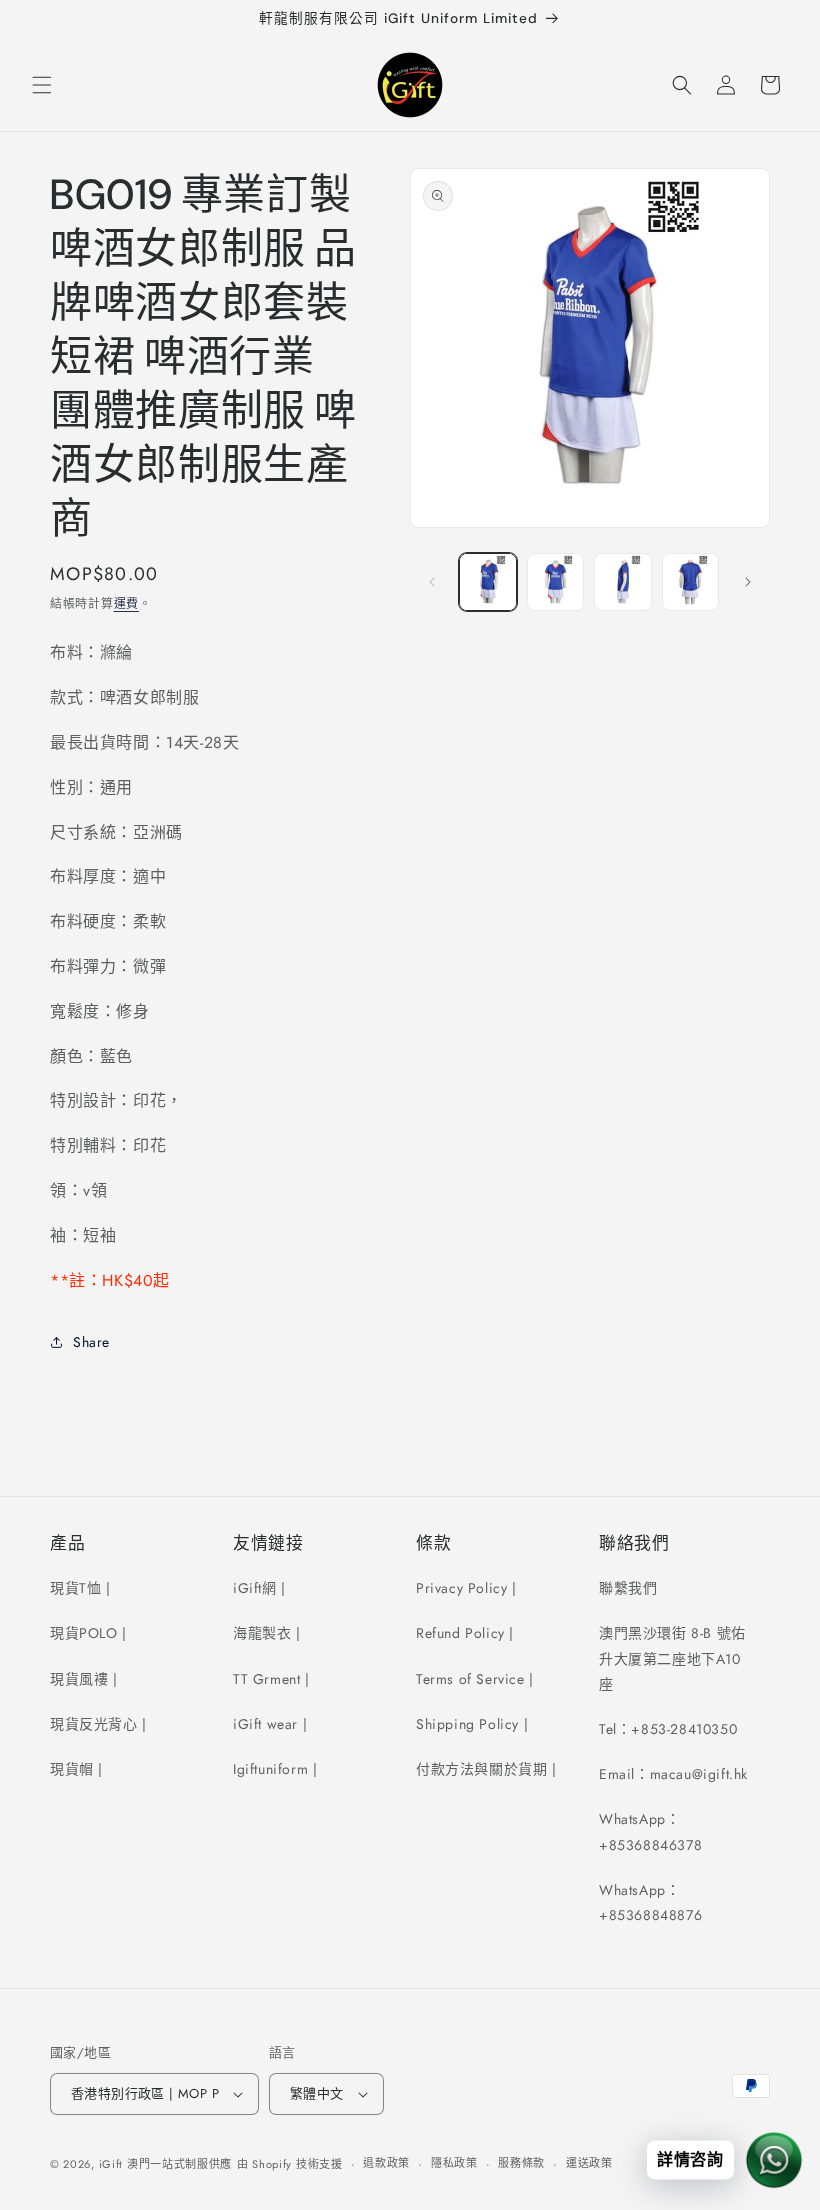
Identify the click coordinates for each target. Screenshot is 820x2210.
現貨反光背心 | (98, 1724)
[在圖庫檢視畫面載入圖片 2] (556, 582)
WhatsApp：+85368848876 (650, 1902)
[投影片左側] (432, 582)
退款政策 (386, 2163)
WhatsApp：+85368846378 (650, 1831)
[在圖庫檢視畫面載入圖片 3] (623, 582)
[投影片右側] (748, 582)
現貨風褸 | (84, 1679)
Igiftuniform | (275, 1769)
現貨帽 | (76, 1769)
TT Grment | (271, 1679)
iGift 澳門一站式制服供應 (166, 2164)
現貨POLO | (88, 1633)
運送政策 (589, 2163)
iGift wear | (270, 1724)
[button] (42, 85)
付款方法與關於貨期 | (486, 1769)
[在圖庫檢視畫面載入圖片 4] (691, 582)
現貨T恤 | (80, 1588)
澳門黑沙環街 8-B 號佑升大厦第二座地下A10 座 (672, 1658)
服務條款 (521, 2163)
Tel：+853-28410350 (668, 1729)
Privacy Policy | (466, 1588)
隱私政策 (454, 2163)
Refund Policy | (465, 1633)
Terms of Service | (475, 1679)
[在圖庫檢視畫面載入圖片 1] (488, 582)
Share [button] (91, 1342)
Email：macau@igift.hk (673, 1774)
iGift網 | (259, 1588)
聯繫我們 (628, 1588)
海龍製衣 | (267, 1633)
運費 (126, 604)
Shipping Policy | (472, 1724)
